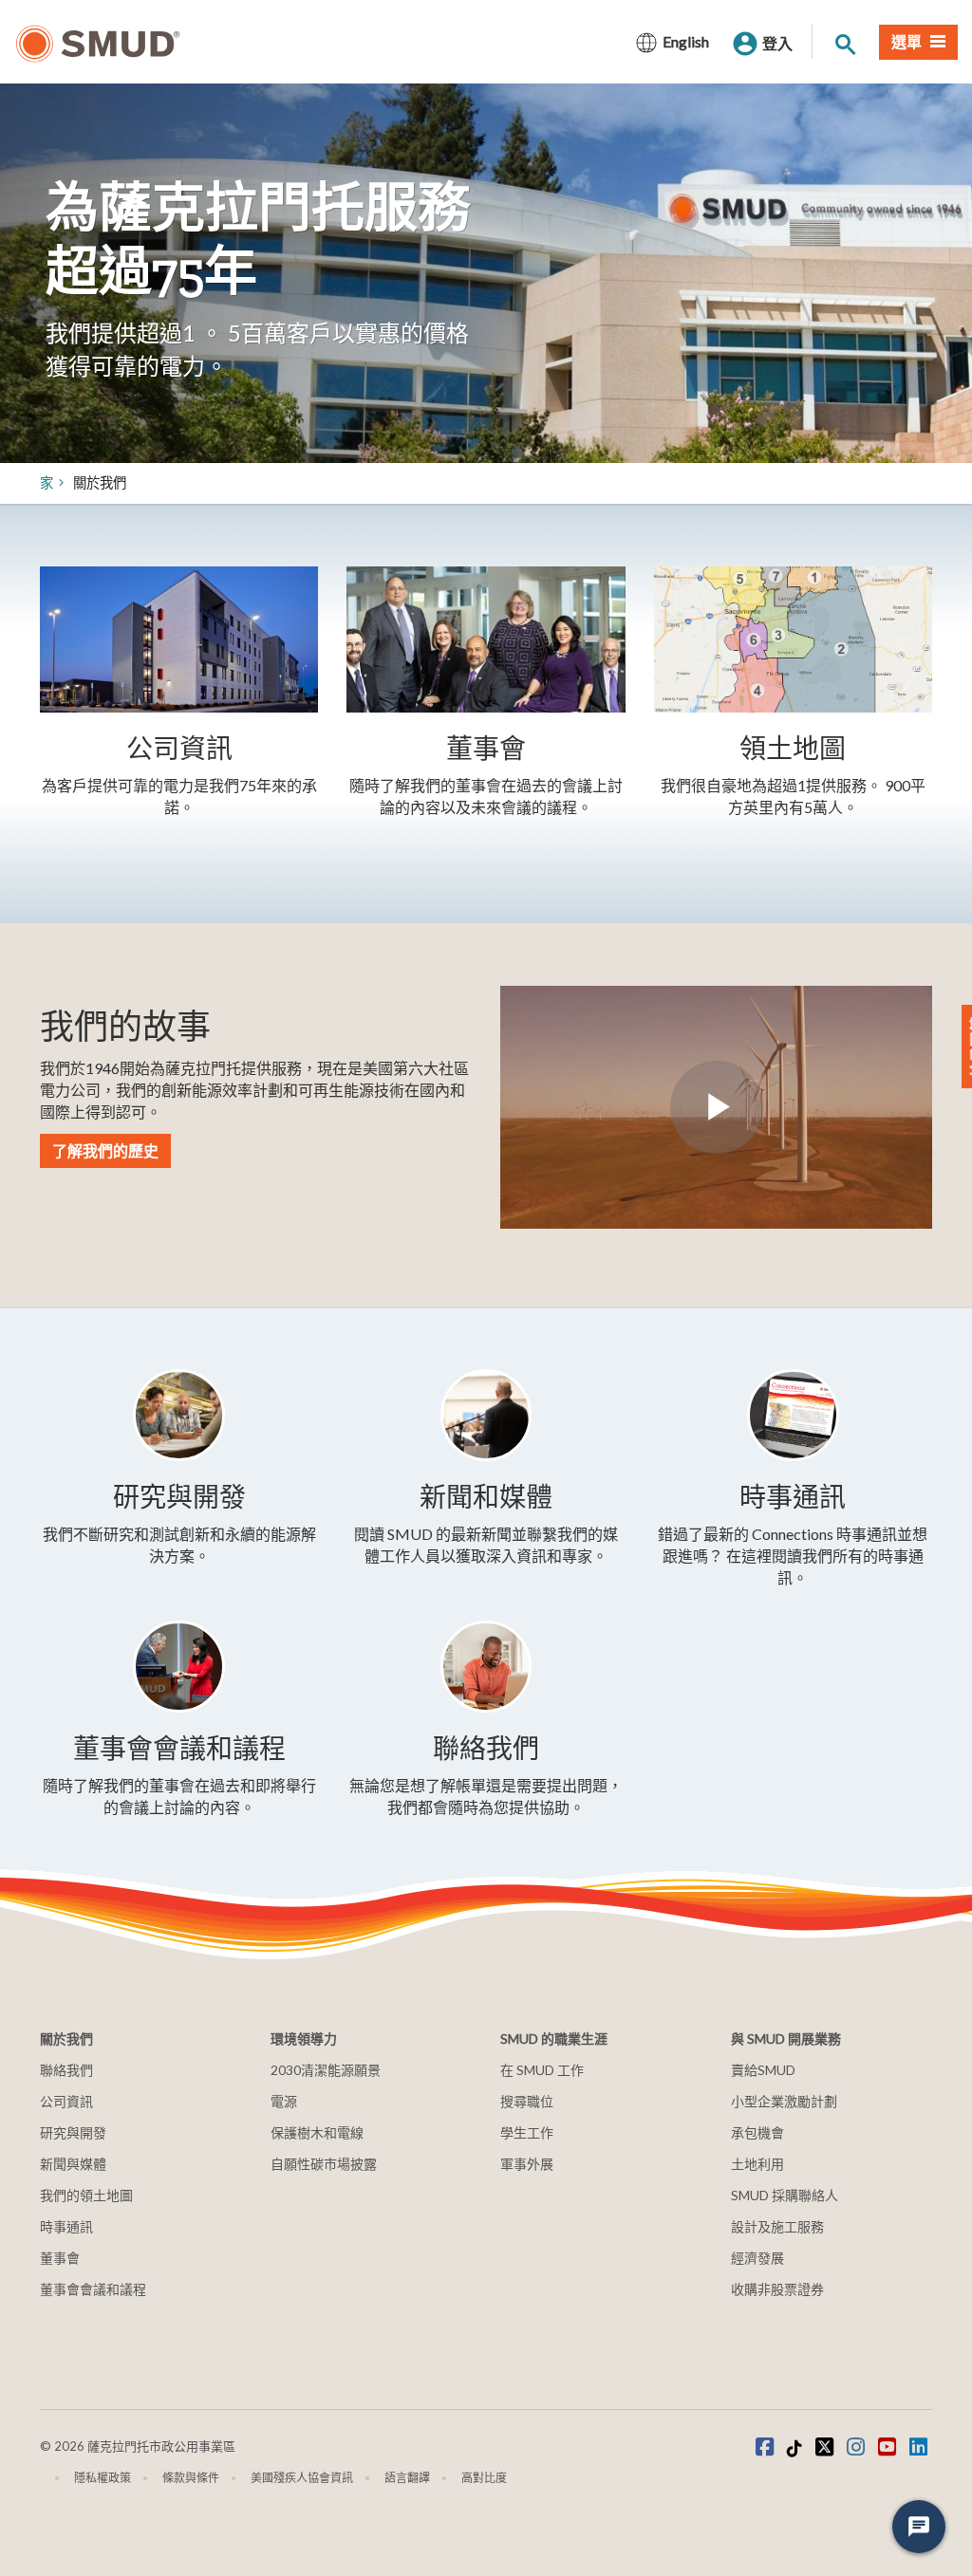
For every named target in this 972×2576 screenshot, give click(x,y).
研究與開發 (73, 2132)
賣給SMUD (763, 2070)
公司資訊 (66, 2101)
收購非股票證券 (777, 2289)
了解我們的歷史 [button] (105, 1150)
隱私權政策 (103, 2478)
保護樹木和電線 (317, 2132)
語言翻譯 (407, 2478)
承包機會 (757, 2132)
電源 (284, 2101)
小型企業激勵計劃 (784, 2101)
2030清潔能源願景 (326, 2070)
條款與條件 (191, 2478)
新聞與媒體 (73, 2164)
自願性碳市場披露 (324, 2164)
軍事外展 (527, 2164)
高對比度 (484, 2478)
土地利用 (757, 2164)
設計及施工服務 (777, 2226)
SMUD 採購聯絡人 (785, 2195)
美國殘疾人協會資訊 (302, 2478)
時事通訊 (66, 2226)
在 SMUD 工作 (542, 2070)
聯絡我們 (66, 2070)
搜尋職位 (527, 2101)
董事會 (60, 2258)
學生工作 (527, 2132)
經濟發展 (757, 2258)
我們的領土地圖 (86, 2195)
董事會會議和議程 (93, 2289)
